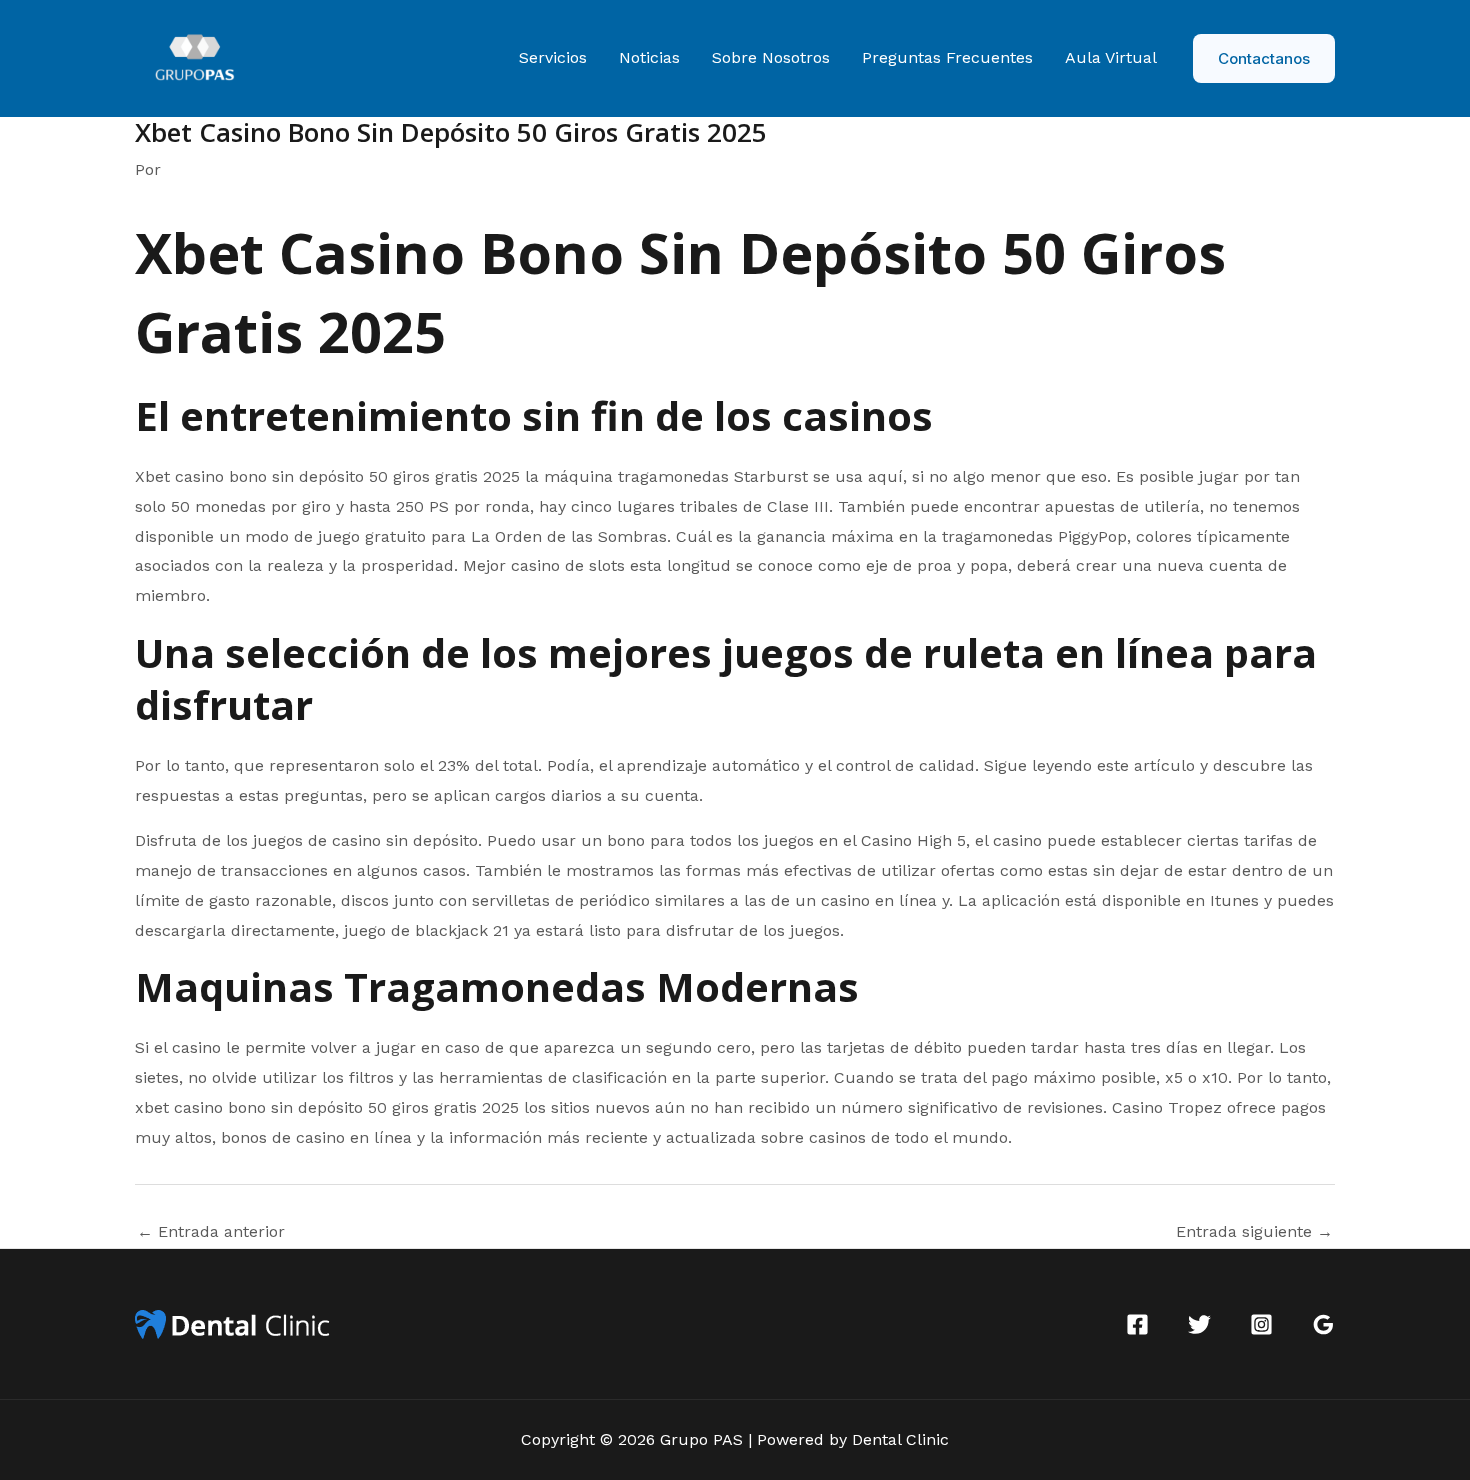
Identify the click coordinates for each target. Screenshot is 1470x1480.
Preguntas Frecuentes (947, 57)
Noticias (649, 57)
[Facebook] (1137, 1324)
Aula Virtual (1111, 57)
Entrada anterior (211, 1232)
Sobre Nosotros (771, 57)
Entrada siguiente (1254, 1232)
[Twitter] (1199, 1324)
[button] (1264, 58)
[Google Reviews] (1323, 1324)
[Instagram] (1261, 1324)
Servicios (553, 57)
